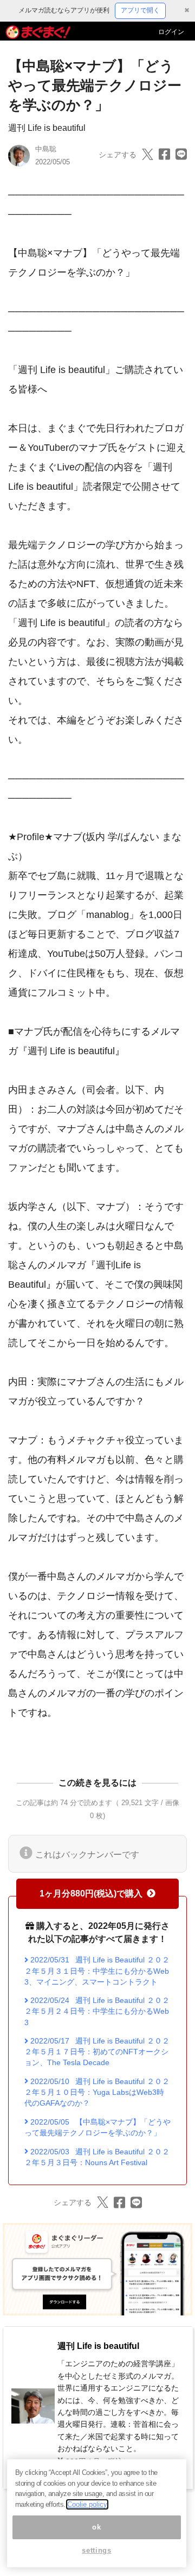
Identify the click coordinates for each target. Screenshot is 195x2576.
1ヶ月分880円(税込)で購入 (91, 1893)
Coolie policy (87, 2504)
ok (96, 2527)
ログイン (171, 32)
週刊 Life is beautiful (47, 128)
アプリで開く (140, 10)
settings (96, 2550)
